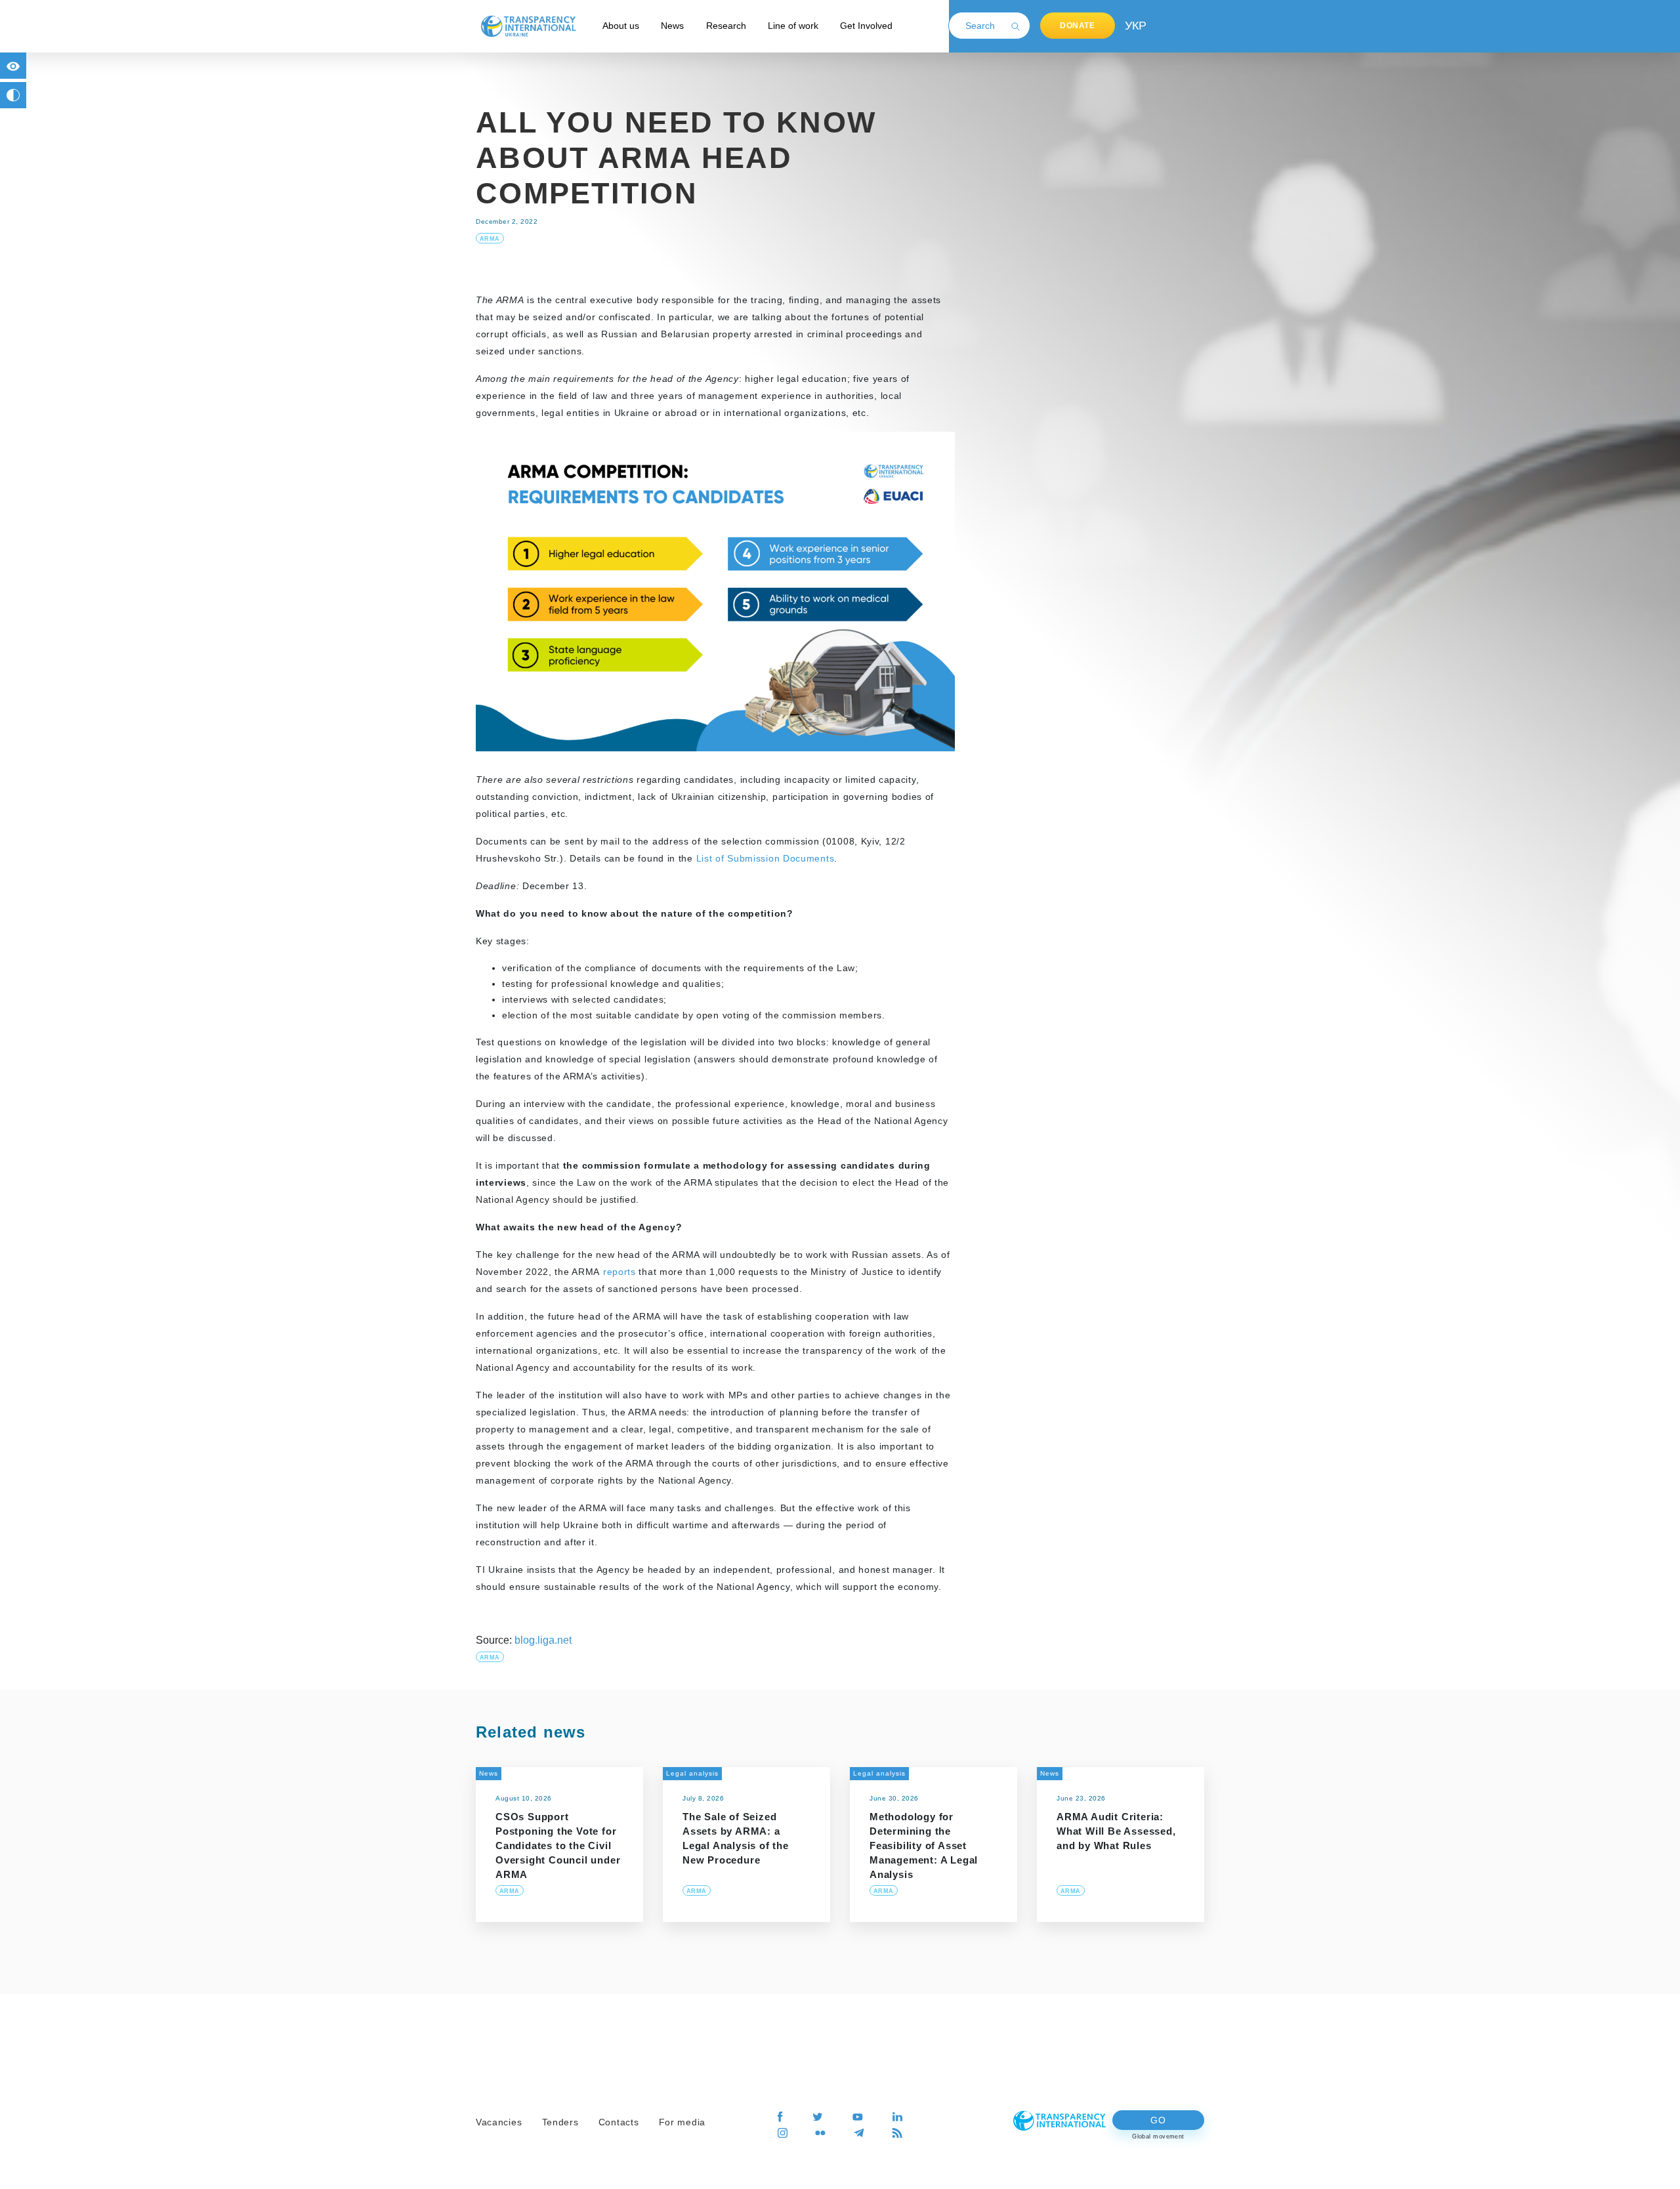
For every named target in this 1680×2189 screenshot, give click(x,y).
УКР (1135, 26)
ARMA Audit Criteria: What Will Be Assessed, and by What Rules (1116, 1831)
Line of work (793, 26)
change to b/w (13, 95)
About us (621, 26)
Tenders (560, 2122)
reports (619, 1272)
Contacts (619, 2122)
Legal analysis (692, 1773)
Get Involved (866, 26)
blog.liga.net (543, 1640)
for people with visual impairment (13, 66)
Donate (1078, 26)
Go (1158, 2120)
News (672, 26)
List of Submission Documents (766, 858)
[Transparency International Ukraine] (528, 26)
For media (682, 2122)
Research (726, 26)
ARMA (490, 239)
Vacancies (499, 2122)
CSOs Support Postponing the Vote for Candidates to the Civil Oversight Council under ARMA (558, 1845)
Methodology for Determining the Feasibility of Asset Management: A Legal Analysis (924, 1845)
